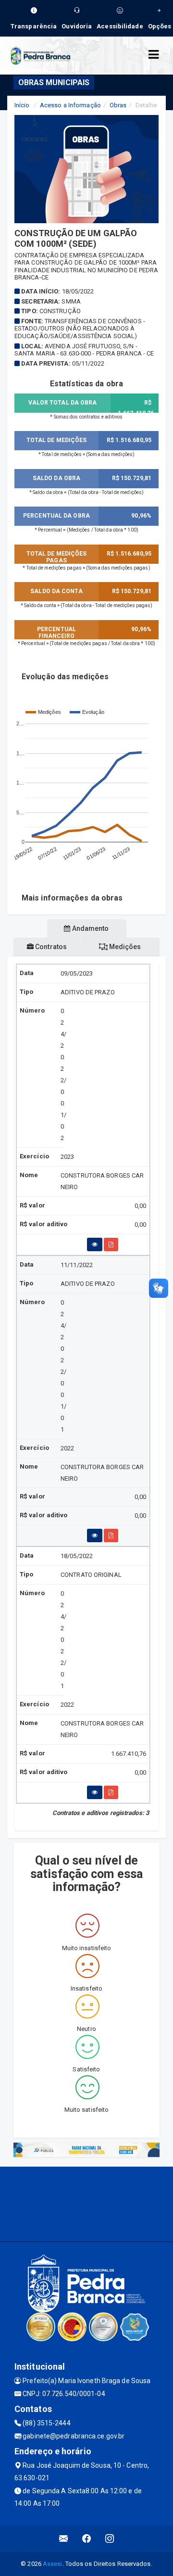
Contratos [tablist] (50, 947)
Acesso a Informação (70, 105)
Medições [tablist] (124, 947)
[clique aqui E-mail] (64, 2539)
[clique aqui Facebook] (87, 2539)
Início (22, 105)
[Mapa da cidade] (86, 2203)
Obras (118, 105)
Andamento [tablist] (90, 928)
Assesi (53, 2564)
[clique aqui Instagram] (110, 2539)
